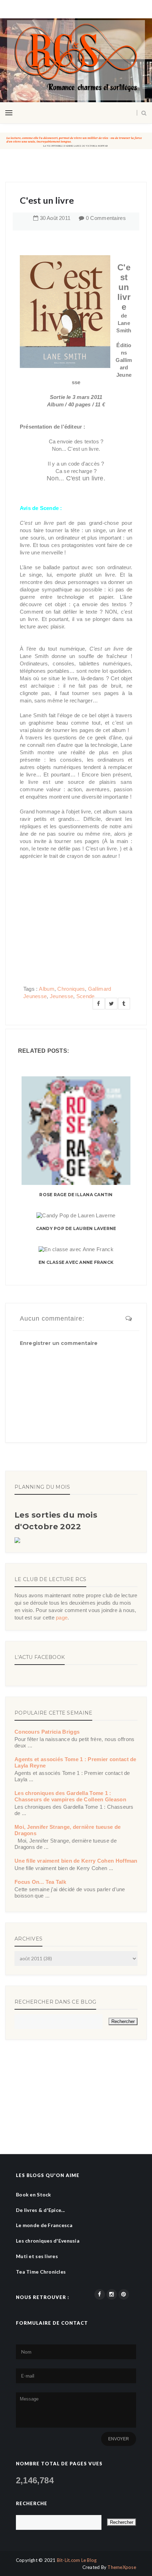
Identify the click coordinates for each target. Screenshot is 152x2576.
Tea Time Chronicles (41, 2272)
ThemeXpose (122, 2567)
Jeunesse (62, 996)
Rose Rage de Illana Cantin (76, 1195)
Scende (86, 996)
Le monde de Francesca (44, 2225)
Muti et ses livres (37, 2256)
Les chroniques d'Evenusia (48, 2241)
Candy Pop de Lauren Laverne (76, 1228)
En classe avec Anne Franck (76, 1262)
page (62, 1618)
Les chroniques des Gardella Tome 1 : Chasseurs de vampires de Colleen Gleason (70, 1796)
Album (47, 989)
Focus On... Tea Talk (40, 1882)
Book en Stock (34, 2194)
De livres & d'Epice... (40, 2210)
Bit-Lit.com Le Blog (77, 2560)
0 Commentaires (106, 218)
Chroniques (71, 989)
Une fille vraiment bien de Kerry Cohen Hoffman (76, 1861)
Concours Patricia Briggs (47, 1732)
